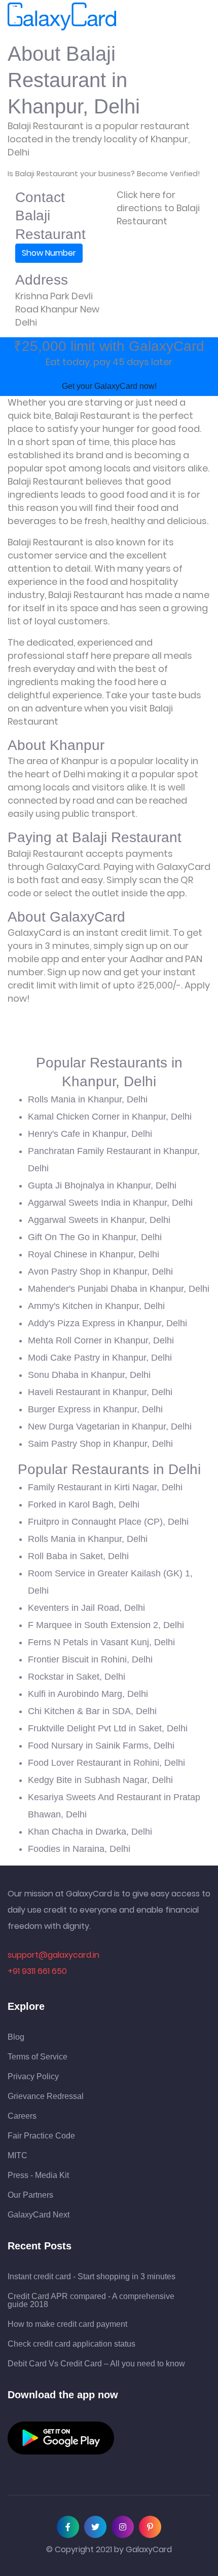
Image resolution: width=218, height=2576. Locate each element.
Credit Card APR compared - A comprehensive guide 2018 (91, 2301)
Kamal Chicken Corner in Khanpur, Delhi (110, 1117)
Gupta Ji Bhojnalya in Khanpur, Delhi (102, 1185)
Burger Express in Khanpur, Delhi (95, 1409)
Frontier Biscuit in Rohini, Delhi (90, 1659)
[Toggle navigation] (130, 17)
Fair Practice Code (41, 2136)
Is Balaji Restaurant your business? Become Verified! (104, 174)
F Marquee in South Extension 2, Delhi (106, 1625)
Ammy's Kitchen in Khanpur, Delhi (96, 1306)
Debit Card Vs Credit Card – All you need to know (96, 2364)
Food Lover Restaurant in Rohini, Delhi (106, 1763)
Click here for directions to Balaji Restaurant (158, 208)
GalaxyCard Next (39, 2215)
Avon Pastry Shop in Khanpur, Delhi (100, 1272)
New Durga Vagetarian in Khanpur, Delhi (110, 1426)
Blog (16, 2037)
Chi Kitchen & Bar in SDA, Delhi (92, 1711)
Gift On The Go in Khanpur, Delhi (95, 1237)
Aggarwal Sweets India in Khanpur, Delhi (110, 1203)
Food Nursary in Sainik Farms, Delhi (101, 1746)
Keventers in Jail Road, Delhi (86, 1608)
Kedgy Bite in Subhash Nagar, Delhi (100, 1780)
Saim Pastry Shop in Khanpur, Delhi (100, 1444)
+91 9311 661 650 (37, 1971)
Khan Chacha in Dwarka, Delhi (90, 1832)
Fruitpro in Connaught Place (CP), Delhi (108, 1522)
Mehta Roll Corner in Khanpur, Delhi (101, 1340)
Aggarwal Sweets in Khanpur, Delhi (99, 1220)
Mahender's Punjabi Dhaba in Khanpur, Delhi (119, 1289)
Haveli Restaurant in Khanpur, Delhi (100, 1392)
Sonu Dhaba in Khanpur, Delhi (89, 1375)
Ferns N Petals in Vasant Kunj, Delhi (101, 1642)
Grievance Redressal (46, 2096)
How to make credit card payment (67, 2324)
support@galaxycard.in (53, 1955)
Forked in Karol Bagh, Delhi (84, 1504)
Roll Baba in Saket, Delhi (78, 1556)
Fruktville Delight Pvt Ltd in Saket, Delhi (108, 1728)
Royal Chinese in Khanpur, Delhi (94, 1254)
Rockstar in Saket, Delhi (77, 1677)
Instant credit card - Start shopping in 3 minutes (92, 2277)
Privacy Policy (33, 2077)
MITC (17, 2156)
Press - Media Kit (38, 2175)
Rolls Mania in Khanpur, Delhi (88, 1099)
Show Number (49, 253)
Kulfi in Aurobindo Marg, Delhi (88, 1694)
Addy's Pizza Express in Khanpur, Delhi (107, 1323)
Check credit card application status (71, 2344)
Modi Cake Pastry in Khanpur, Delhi (100, 1358)
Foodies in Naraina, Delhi (79, 1849)
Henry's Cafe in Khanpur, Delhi (90, 1134)
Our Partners (30, 2195)
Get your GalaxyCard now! (109, 386)
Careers (22, 2116)
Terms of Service (38, 2057)
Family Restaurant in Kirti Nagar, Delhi (105, 1487)
